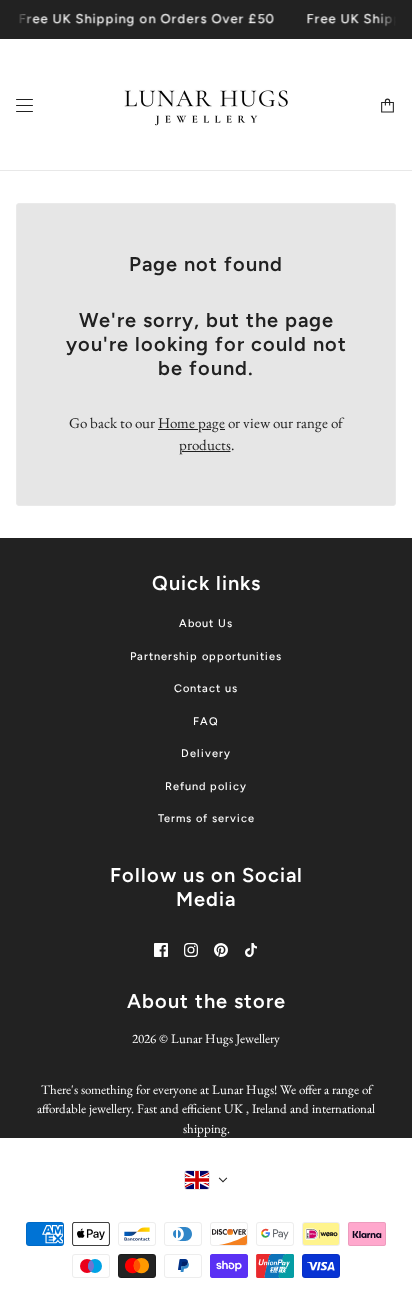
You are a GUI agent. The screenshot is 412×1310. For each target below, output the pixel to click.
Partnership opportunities (206, 656)
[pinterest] (221, 950)
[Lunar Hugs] (206, 105)
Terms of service (206, 818)
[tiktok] (251, 950)
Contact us (206, 688)
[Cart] (387, 104)
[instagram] (191, 950)
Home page (191, 422)
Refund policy (206, 786)
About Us (206, 623)
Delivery (206, 753)
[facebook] (161, 950)
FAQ (206, 721)
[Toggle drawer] (24, 104)
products (205, 444)
